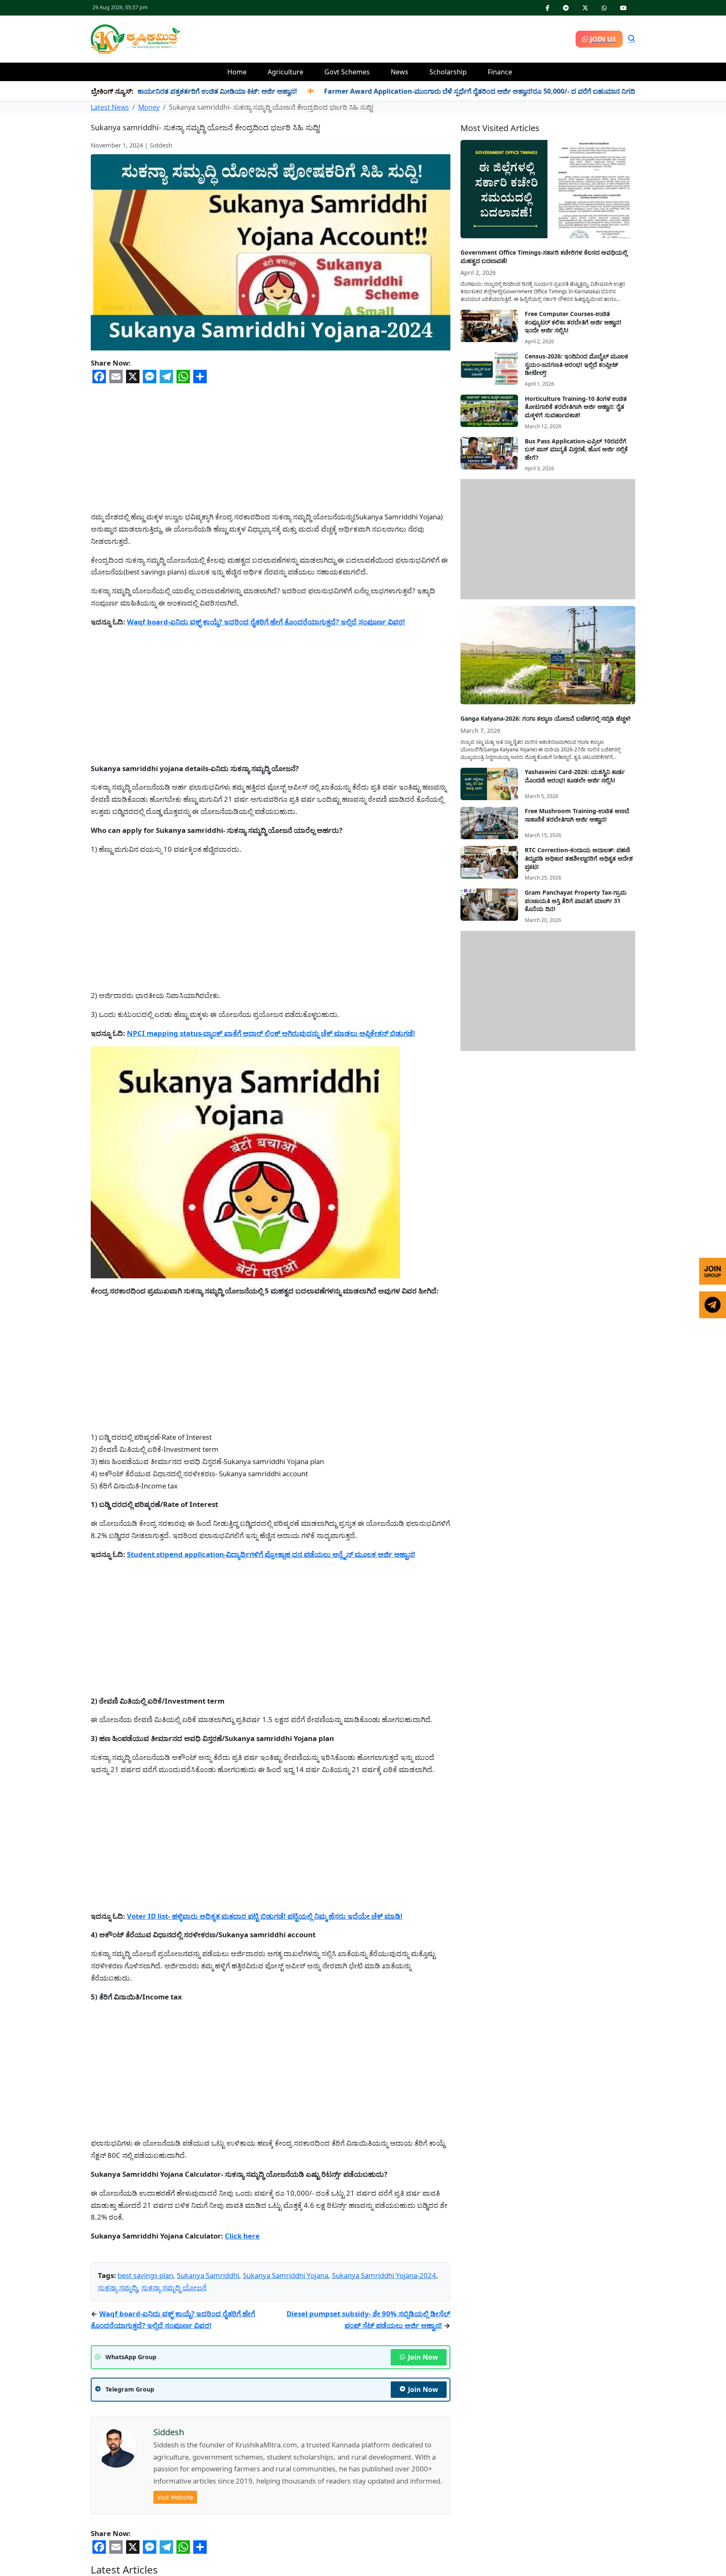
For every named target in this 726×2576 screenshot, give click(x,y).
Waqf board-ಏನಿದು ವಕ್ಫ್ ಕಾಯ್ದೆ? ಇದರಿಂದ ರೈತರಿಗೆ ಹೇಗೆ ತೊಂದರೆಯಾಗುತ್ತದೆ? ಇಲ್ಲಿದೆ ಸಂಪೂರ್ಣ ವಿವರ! (266, 622)
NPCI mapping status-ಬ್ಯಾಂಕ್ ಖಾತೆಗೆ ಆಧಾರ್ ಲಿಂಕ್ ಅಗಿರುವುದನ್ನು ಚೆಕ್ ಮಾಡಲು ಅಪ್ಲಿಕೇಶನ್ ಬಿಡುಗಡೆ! (271, 1033)
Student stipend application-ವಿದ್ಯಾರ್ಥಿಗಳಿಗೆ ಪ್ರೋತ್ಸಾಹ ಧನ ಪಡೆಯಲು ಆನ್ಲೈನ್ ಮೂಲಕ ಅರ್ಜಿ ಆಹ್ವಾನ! (271, 1554)
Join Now (423, 2481)
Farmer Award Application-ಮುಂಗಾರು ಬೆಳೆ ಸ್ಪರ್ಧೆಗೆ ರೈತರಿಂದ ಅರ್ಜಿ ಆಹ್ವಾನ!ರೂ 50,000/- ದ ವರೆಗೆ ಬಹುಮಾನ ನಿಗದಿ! (411, 91)
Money (149, 107)
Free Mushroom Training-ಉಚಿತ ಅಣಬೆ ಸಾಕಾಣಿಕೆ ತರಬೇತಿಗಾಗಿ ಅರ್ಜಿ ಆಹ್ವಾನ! (577, 815)
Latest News (110, 107)
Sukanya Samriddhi (208, 2400)
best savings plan (145, 2400)
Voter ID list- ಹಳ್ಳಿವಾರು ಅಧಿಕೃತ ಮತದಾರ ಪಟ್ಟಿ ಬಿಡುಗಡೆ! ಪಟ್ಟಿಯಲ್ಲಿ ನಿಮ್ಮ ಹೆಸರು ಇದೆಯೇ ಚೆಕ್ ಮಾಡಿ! (265, 1916)
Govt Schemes (347, 72)
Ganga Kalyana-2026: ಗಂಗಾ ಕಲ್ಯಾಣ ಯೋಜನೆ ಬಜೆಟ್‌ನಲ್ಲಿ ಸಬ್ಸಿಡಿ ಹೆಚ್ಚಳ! (546, 718)
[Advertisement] (378, 38)
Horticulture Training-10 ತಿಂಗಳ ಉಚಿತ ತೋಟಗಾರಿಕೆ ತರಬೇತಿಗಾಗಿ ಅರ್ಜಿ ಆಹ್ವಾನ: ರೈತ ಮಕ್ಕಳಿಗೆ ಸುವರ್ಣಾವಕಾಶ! (576, 407)
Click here (242, 2236)
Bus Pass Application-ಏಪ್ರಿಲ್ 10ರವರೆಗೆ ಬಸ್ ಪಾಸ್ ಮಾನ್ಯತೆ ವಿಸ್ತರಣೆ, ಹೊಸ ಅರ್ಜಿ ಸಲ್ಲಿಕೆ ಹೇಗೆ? (576, 449)
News (400, 72)
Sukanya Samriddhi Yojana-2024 (384, 2400)
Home (237, 72)
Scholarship (448, 72)
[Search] (631, 39)
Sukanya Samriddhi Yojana (285, 2400)
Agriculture (285, 72)
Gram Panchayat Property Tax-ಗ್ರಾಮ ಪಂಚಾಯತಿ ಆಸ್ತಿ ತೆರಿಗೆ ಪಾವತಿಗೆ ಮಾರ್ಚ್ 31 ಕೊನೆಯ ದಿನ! (576, 901)
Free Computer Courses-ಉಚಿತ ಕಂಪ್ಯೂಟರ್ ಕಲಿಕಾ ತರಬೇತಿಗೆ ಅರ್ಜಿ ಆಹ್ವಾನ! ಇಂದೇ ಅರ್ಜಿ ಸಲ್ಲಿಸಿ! (573, 322)
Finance (500, 72)
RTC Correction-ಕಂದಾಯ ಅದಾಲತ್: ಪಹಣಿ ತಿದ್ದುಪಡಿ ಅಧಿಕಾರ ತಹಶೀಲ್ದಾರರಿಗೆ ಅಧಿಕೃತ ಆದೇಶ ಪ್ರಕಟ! (579, 858)
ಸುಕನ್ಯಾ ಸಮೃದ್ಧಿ (118, 2412)
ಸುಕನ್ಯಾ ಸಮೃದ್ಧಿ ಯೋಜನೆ (174, 2412)
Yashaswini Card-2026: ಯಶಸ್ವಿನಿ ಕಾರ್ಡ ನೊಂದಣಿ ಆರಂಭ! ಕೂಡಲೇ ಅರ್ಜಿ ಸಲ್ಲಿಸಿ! (575, 776)
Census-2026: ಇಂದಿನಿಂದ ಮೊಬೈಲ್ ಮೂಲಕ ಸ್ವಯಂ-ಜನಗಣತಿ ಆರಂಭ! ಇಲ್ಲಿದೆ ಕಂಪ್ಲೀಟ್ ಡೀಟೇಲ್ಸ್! (576, 364)
